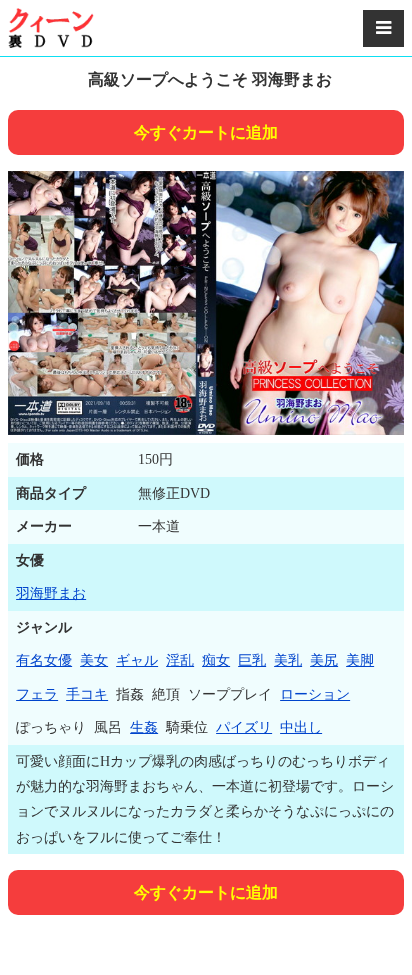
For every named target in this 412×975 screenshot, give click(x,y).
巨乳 (252, 660)
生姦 (144, 727)
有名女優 (44, 660)
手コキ (87, 694)
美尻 (324, 660)
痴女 (216, 660)
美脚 (360, 660)
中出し (301, 727)
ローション (315, 694)
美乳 (288, 660)
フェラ (37, 694)
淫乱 (180, 660)
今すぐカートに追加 (206, 132)
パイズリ (244, 727)
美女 (94, 660)
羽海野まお (51, 593)
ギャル (137, 660)
